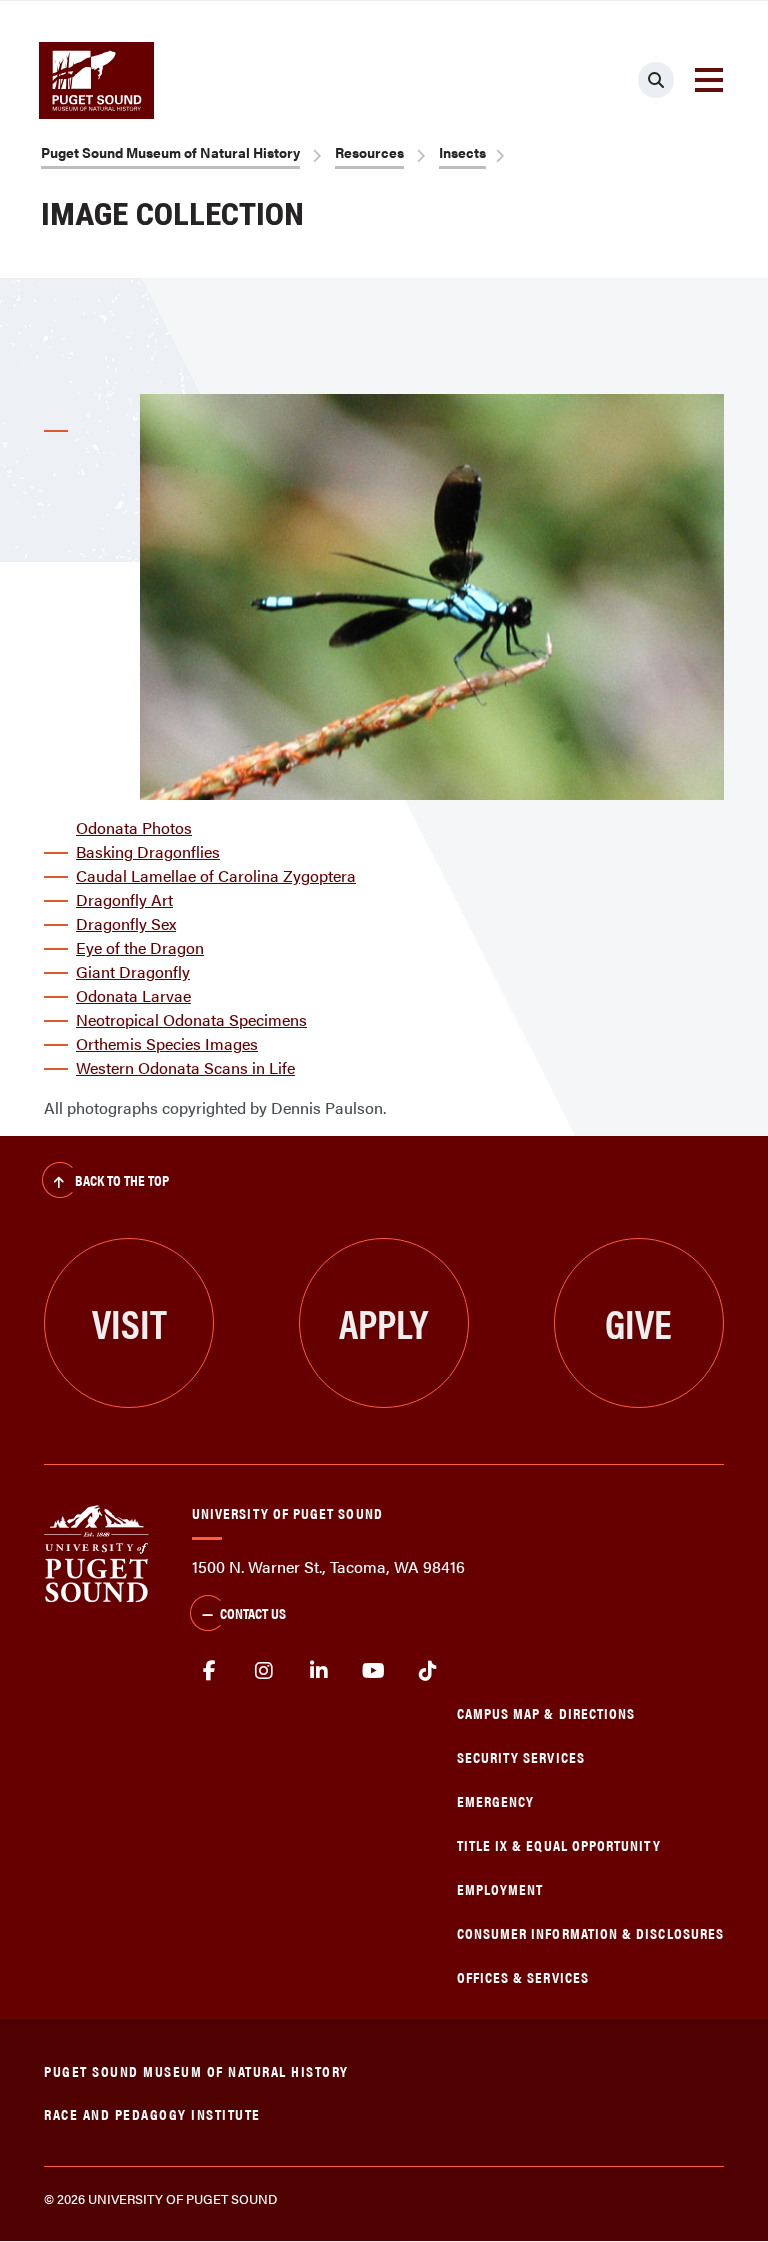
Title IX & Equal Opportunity (559, 1844)
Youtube (373, 1671)
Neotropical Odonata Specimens (191, 1019)
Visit (129, 1322)
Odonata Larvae (133, 995)
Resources (369, 152)
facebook (209, 1671)
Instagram (264, 1671)
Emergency (496, 1800)
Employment (500, 1888)
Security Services (521, 1756)
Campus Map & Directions (546, 1712)
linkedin (318, 1671)
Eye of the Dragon (140, 947)
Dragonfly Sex (126, 923)
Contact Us (253, 1612)
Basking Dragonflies (148, 851)
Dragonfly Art (124, 899)
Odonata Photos (134, 827)
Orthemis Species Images (167, 1043)
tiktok (427, 1671)
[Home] (96, 1551)
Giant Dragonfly (133, 971)
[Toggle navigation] (709, 80)
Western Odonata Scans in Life (185, 1067)
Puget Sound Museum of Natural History (170, 152)
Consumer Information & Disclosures (590, 1932)
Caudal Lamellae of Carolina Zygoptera (216, 875)
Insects (462, 152)
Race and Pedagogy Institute (152, 2113)
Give (638, 1322)
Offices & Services (523, 1976)
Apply (383, 1322)
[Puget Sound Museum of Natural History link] (96, 80)
